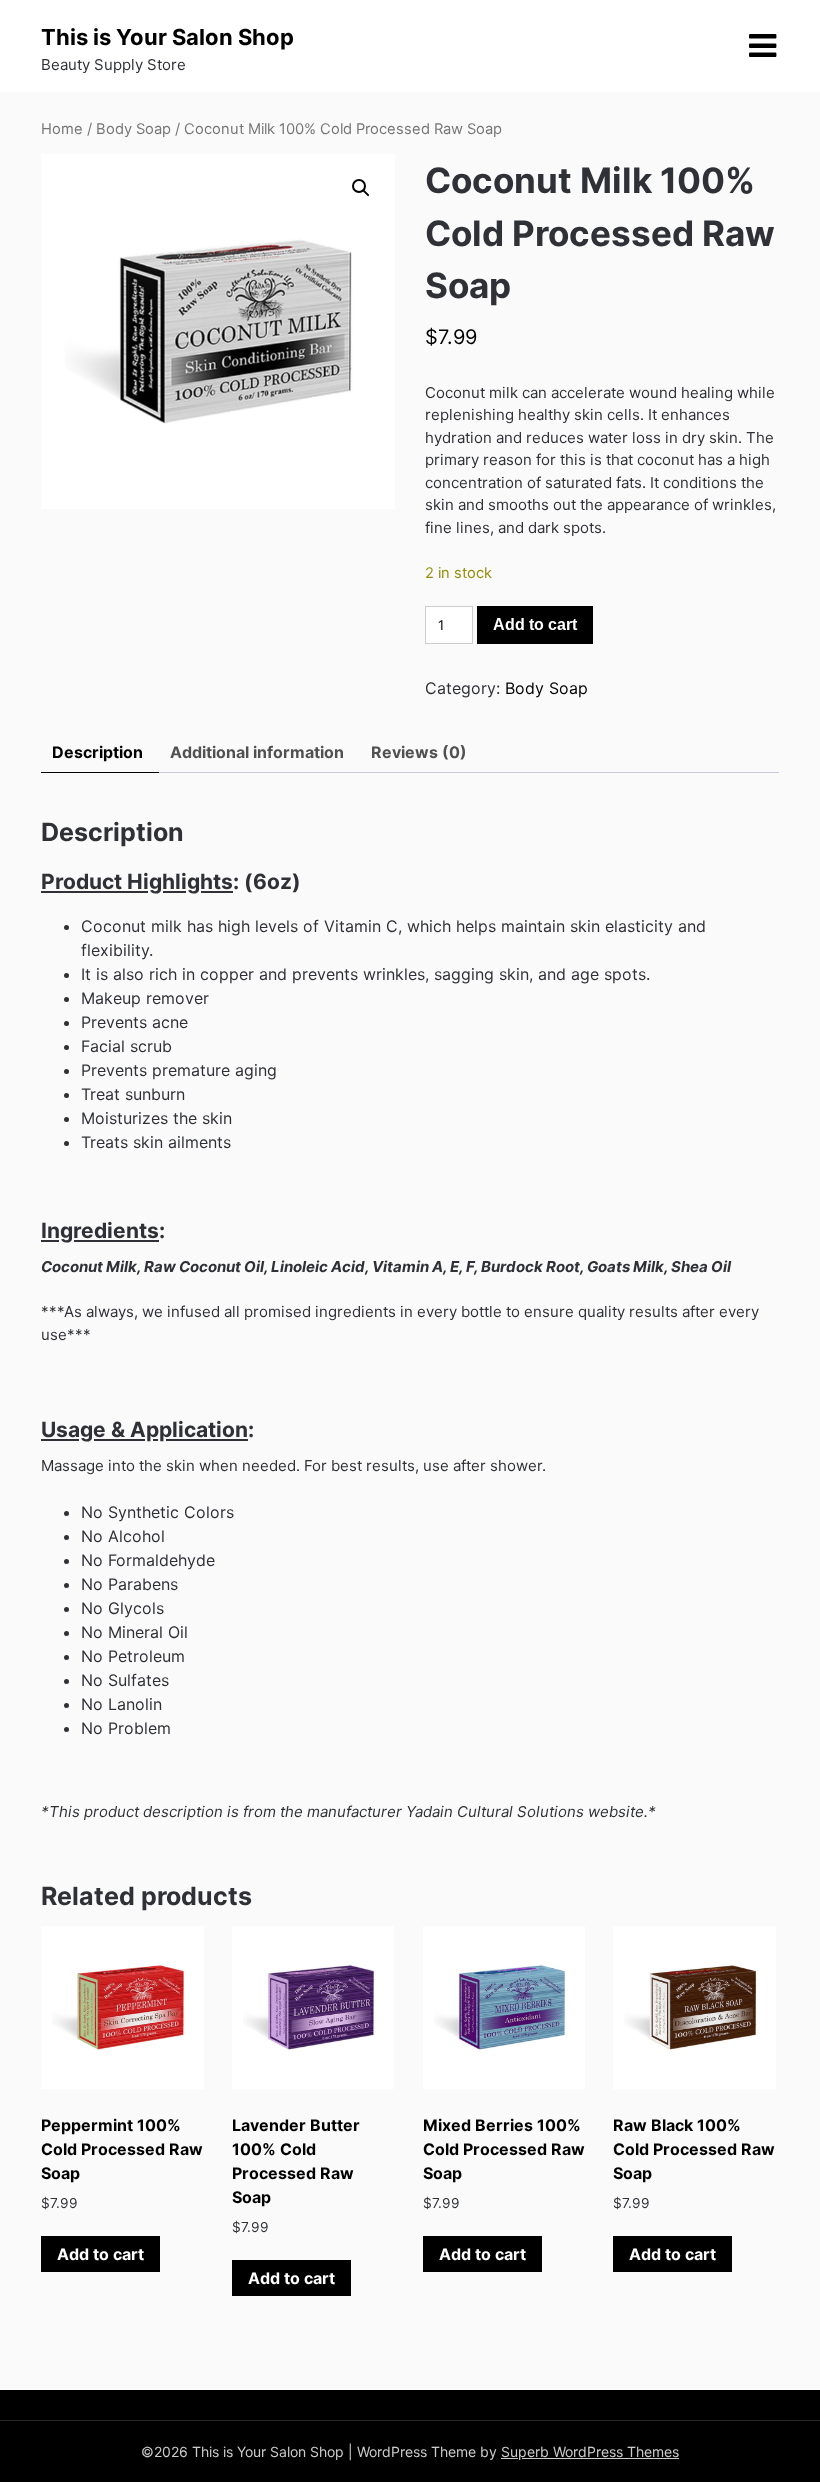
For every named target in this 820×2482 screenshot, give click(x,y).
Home (62, 129)
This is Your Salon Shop (167, 37)
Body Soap (133, 129)
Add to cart (535, 624)
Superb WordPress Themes (590, 2451)
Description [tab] (97, 752)
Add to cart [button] (100, 2254)
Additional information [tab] (257, 752)
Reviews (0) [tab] (419, 752)
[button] (361, 188)
